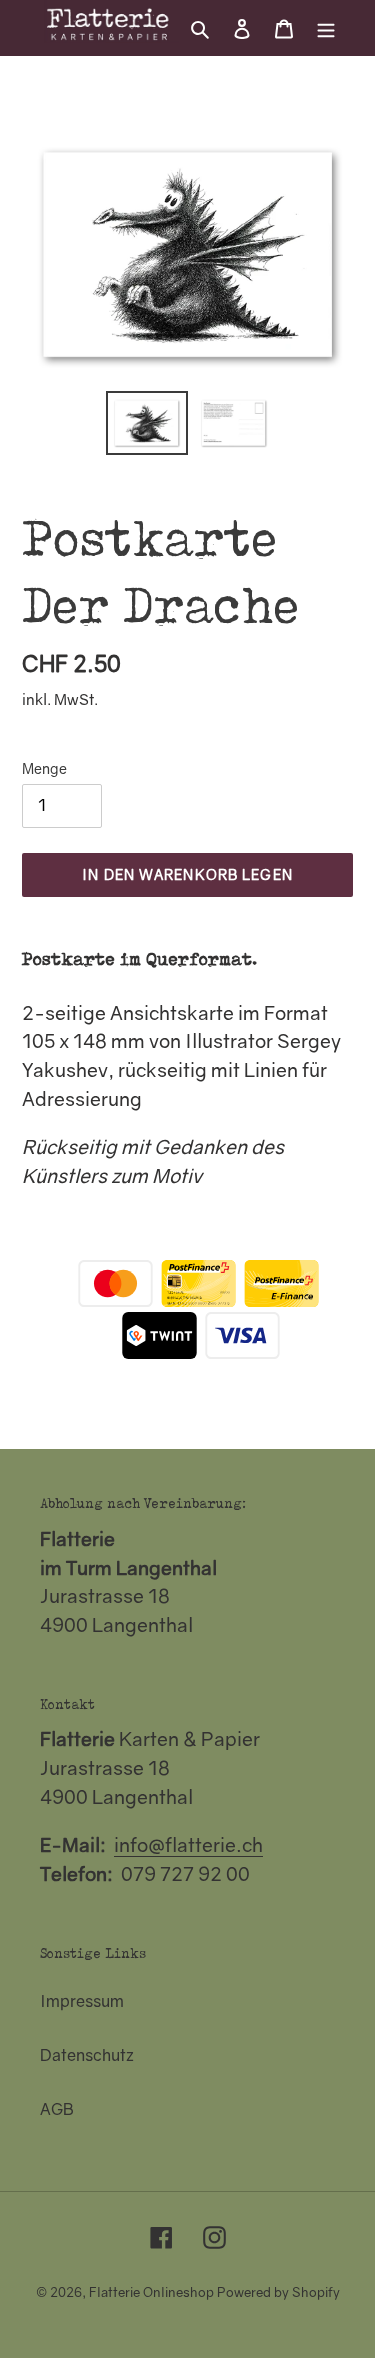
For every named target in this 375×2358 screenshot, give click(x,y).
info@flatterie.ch (188, 1844)
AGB (57, 2109)
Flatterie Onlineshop (151, 2292)
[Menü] (326, 27)
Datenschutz (87, 2055)
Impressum (82, 2001)
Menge (44, 768)
